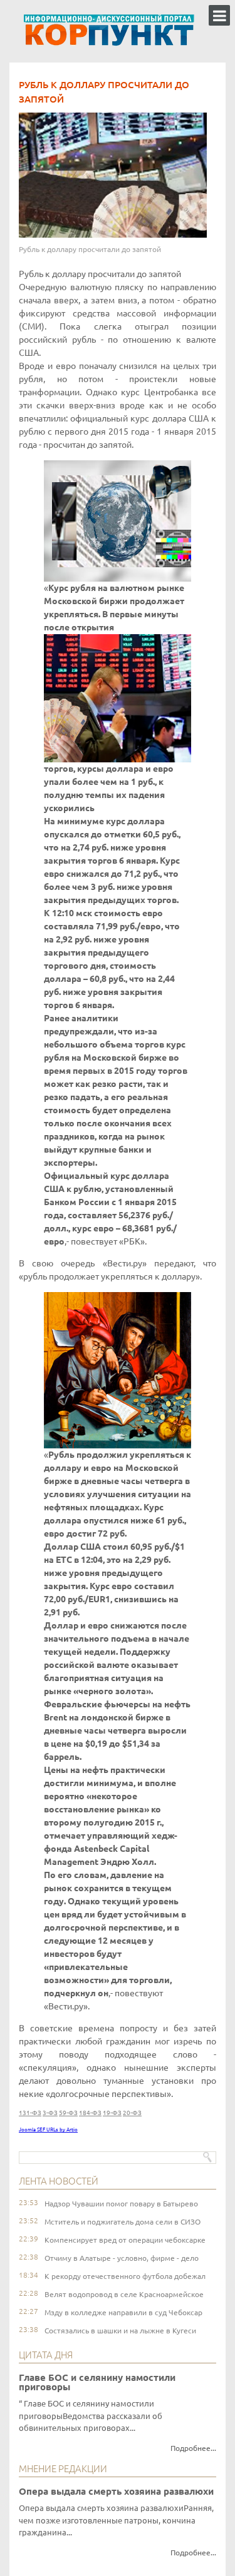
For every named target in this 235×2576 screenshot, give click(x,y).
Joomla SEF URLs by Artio (48, 2130)
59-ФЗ (68, 2113)
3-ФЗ (50, 2113)
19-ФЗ (112, 2113)
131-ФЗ (30, 2113)
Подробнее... (193, 2448)
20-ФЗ (132, 2113)
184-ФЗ (90, 2113)
